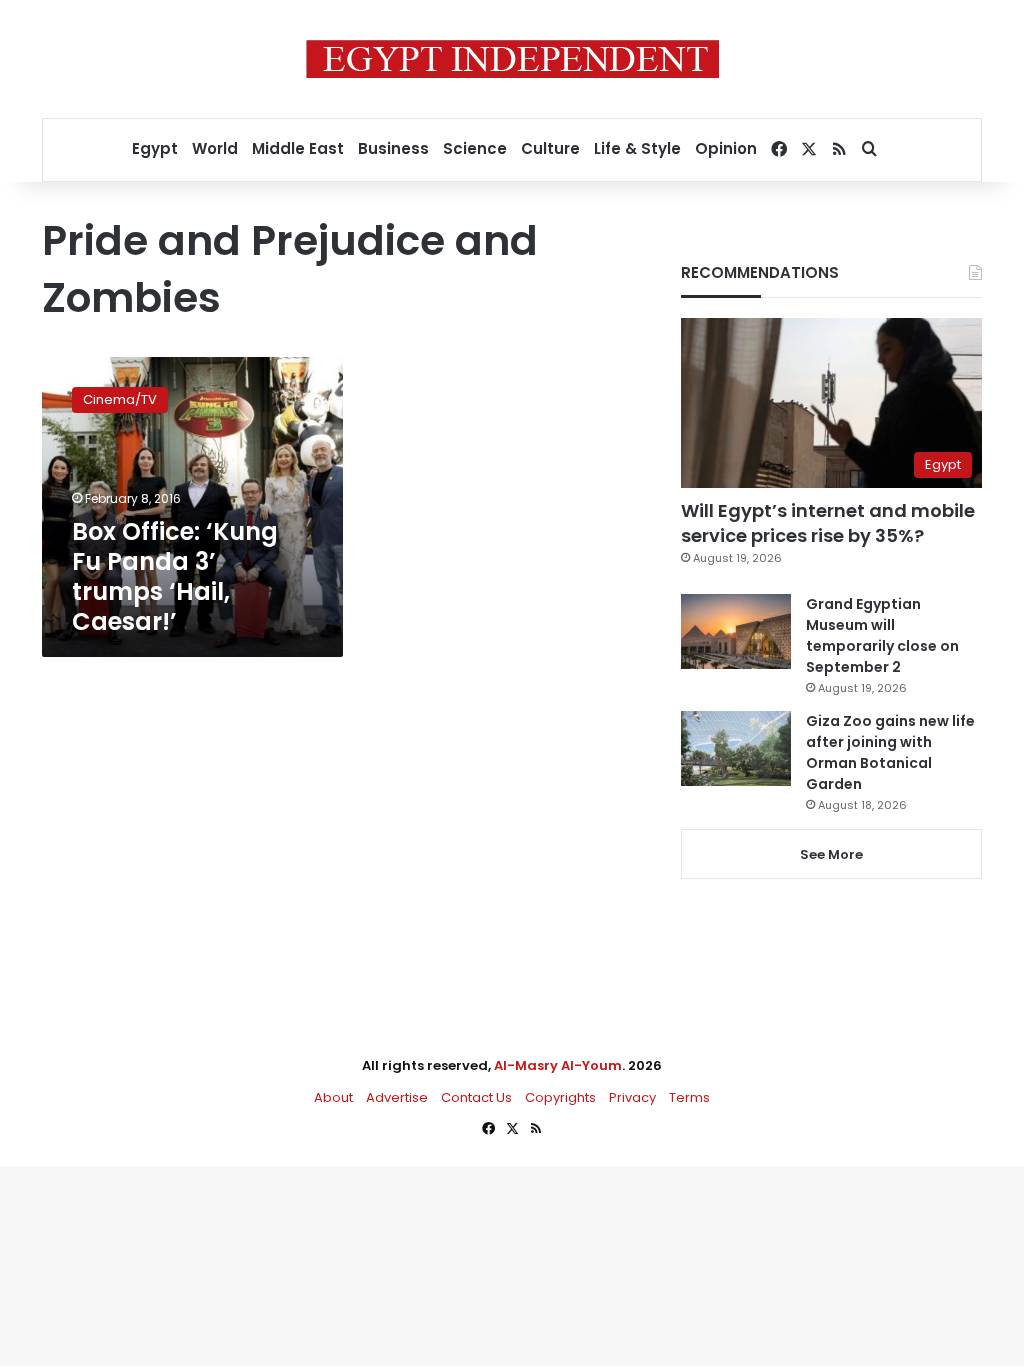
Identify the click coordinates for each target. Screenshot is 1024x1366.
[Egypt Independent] (512, 59)
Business (393, 148)
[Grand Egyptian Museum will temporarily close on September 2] (736, 631)
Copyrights (560, 1097)
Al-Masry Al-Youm (558, 1065)
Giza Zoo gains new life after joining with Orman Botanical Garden (890, 752)
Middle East (298, 148)
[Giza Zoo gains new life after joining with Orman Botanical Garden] (736, 748)
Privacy (632, 1097)
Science (475, 148)
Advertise (397, 1097)
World (215, 148)
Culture (550, 148)
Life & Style (637, 148)
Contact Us (476, 1097)
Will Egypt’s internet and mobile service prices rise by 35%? (828, 523)
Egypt (155, 148)
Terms (689, 1097)
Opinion (726, 148)
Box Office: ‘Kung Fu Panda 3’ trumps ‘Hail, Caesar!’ (175, 576)
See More (831, 854)
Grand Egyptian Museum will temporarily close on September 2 (882, 635)
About (333, 1097)
